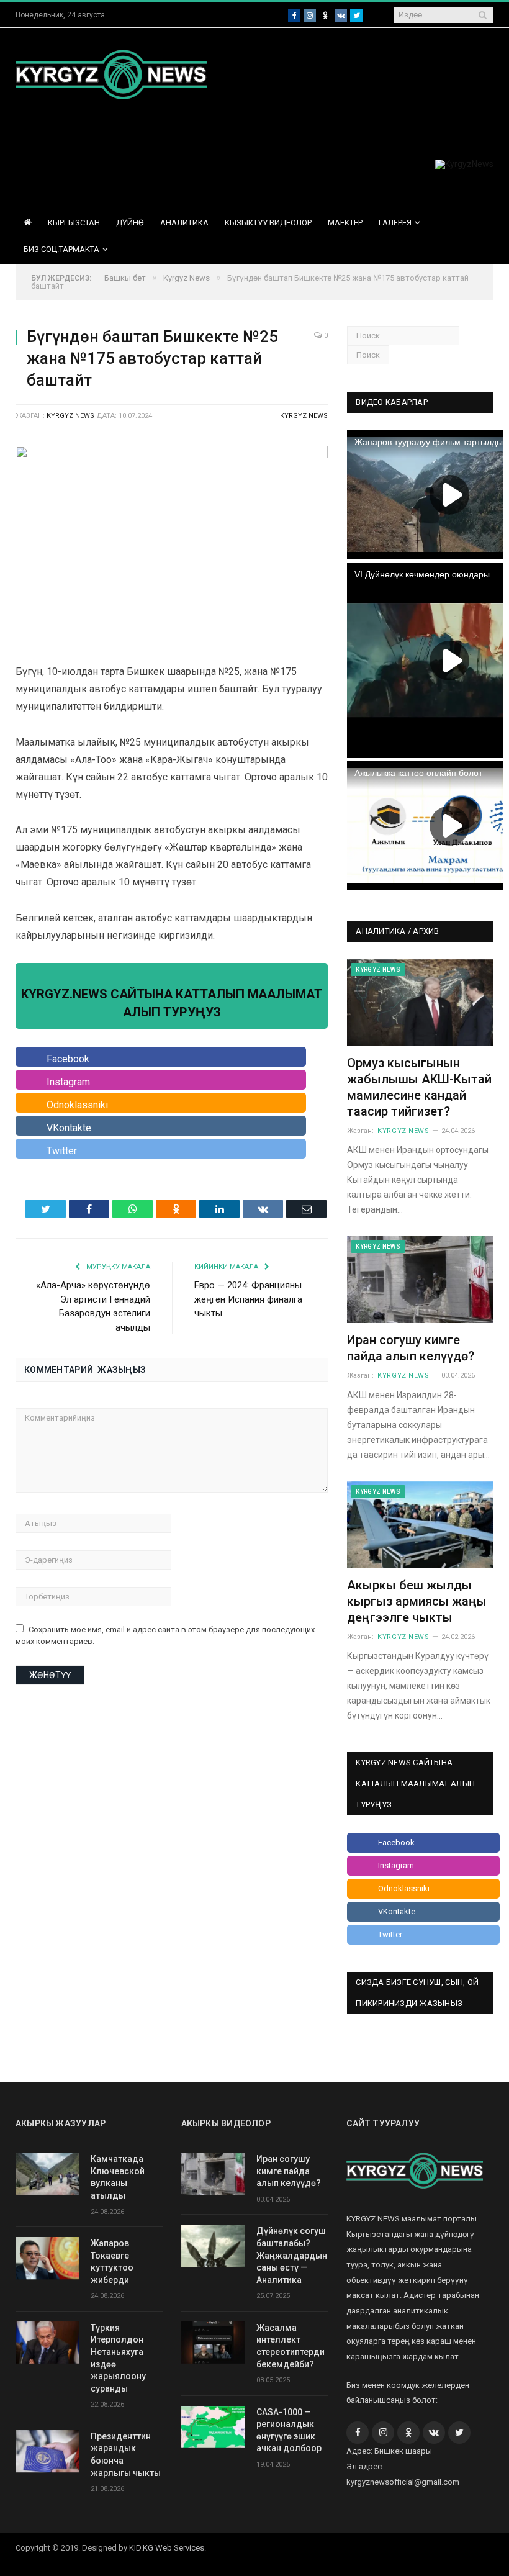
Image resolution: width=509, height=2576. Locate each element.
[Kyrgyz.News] (111, 73)
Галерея (395, 223)
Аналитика (184, 223)
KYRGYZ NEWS (70, 416)
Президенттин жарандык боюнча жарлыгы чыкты (126, 2455)
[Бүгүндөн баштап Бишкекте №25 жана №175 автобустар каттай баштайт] (172, 548)
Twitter (62, 1151)
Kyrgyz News (304, 416)
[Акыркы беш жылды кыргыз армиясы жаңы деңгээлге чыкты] (420, 1525)
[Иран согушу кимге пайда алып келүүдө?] (420, 1280)
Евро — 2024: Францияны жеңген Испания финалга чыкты (248, 1299)
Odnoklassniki (77, 1105)
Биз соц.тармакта (61, 249)
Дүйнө (130, 223)
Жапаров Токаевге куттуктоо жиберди (112, 2262)
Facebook (68, 1059)
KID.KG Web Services (167, 2548)
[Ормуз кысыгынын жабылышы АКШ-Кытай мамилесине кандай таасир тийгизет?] (420, 1003)
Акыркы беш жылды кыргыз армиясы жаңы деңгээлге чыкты (417, 1601)
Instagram (68, 1082)
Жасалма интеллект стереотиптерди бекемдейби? (291, 2346)
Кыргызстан (74, 223)
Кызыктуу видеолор (268, 223)
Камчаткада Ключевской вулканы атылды (118, 2177)
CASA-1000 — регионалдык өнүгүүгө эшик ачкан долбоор (289, 2430)
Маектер (345, 223)
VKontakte (69, 1128)
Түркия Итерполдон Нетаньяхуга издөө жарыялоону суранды (118, 2358)
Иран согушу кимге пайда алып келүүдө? (289, 2171)
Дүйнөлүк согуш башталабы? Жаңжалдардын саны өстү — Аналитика (292, 2255)
